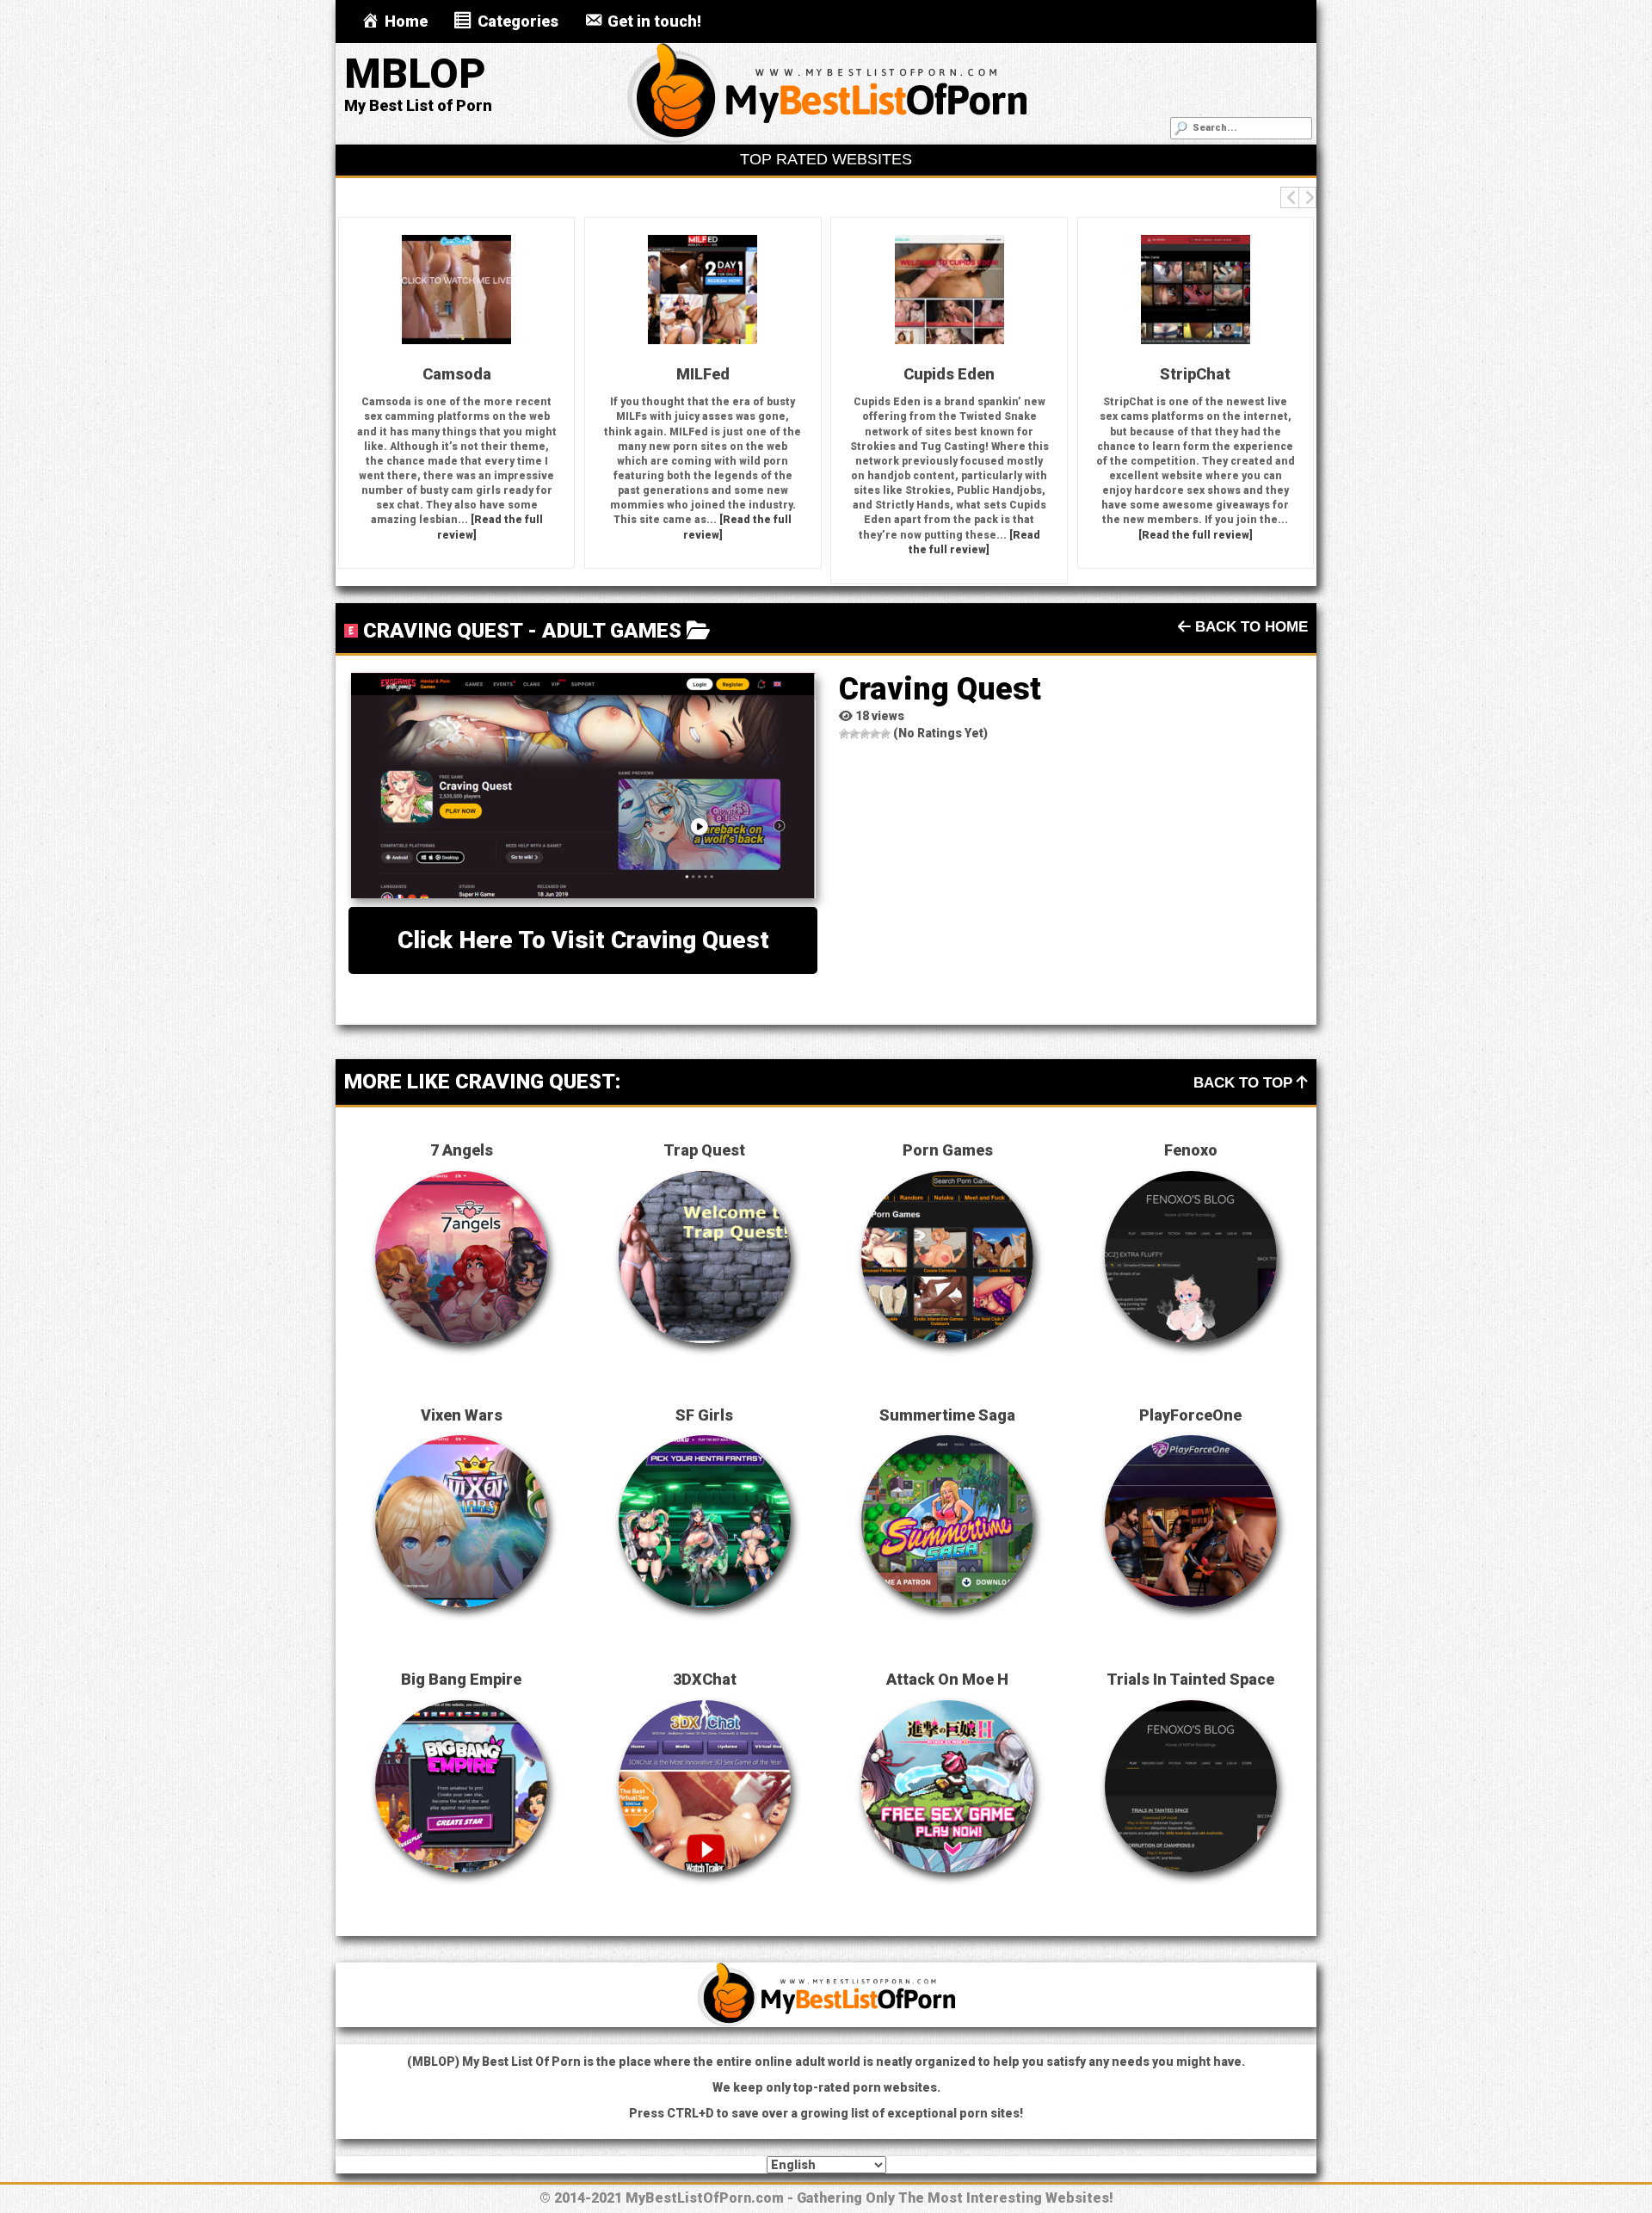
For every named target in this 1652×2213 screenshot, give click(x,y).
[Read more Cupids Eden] (937, 290)
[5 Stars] (885, 734)
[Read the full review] (1184, 535)
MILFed (691, 374)
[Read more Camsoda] (445, 290)
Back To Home (1249, 627)
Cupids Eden (937, 374)
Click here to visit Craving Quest (583, 940)
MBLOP (415, 74)
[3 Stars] (865, 734)
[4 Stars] (875, 734)
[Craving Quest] (583, 786)
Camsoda (444, 374)
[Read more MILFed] (691, 290)
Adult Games (612, 631)
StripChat (1183, 374)
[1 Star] (844, 734)
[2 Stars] (854, 734)
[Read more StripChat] (1183, 290)
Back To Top (1245, 1083)
